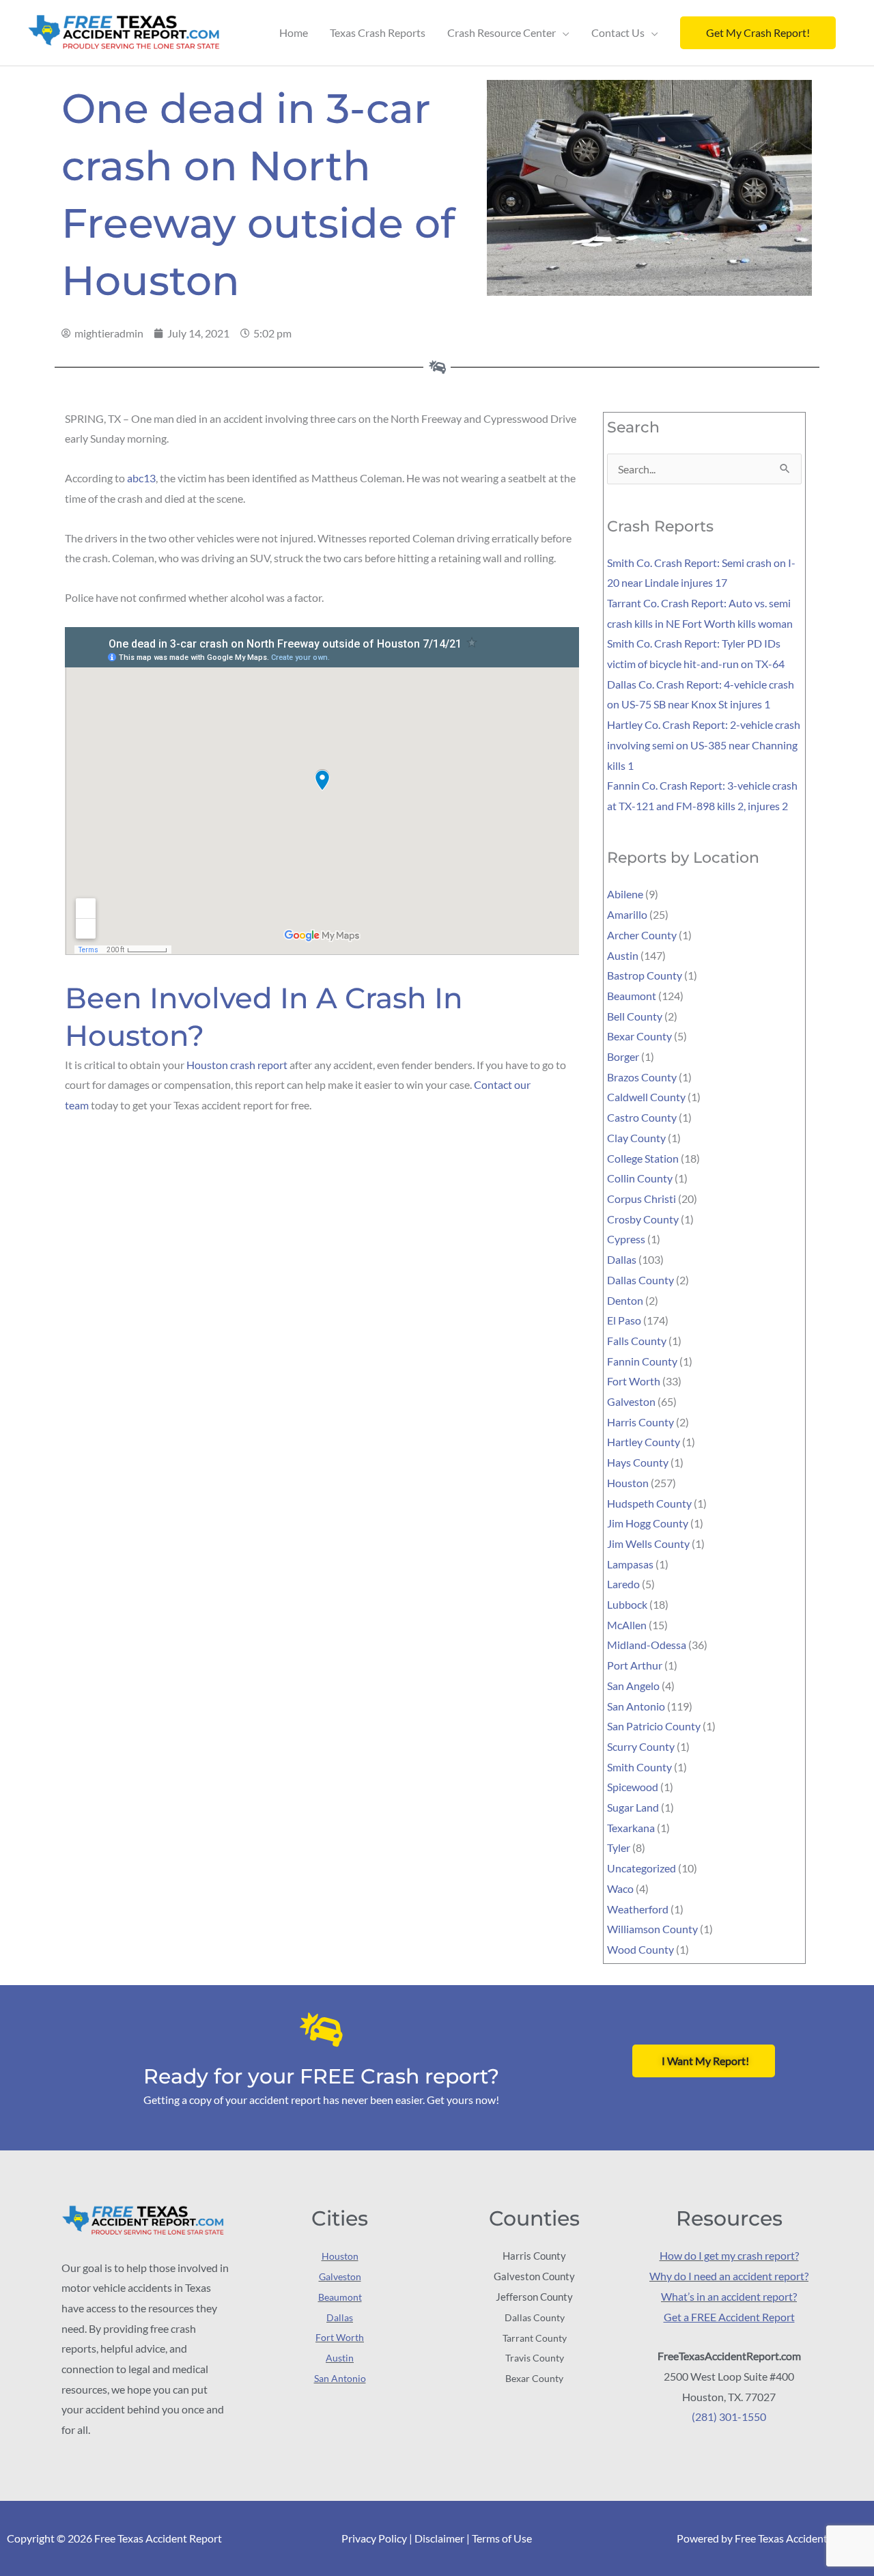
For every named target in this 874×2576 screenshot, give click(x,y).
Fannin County (642, 1361)
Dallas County (640, 1280)
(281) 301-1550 (729, 2416)
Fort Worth (634, 1381)
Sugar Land (633, 1807)
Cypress (626, 1239)
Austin (623, 955)
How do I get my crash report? (729, 2255)
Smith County (639, 1767)
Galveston (631, 1401)
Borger (623, 1056)
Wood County (640, 1949)
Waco (620, 1888)
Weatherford (638, 1909)
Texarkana (631, 1828)
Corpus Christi (642, 1199)
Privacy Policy (374, 2538)
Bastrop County (645, 975)
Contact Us (618, 32)
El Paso (624, 1320)
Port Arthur (635, 1665)
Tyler (619, 1847)
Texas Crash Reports (378, 32)
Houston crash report (237, 1065)
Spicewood (633, 1787)
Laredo (623, 1584)
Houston (628, 1483)
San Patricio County (654, 1726)
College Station (643, 1158)
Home (294, 32)
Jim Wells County (648, 1543)
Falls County (637, 1341)
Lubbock (627, 1604)
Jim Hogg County (648, 1523)
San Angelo (633, 1686)
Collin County (640, 1178)
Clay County (636, 1138)
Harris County (640, 1422)
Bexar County (639, 1036)
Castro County (642, 1117)
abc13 (141, 478)
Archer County (642, 935)
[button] (758, 33)
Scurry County (641, 1746)
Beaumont (632, 996)
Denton (625, 1300)
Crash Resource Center (502, 32)
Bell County (635, 1016)
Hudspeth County (649, 1503)
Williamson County (652, 1929)
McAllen (627, 1625)
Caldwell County (646, 1097)
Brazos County (642, 1077)
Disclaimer (439, 2538)
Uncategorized (642, 1868)
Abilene (625, 894)
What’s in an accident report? (729, 2296)
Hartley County (644, 1442)
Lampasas (630, 1564)
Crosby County (643, 1219)
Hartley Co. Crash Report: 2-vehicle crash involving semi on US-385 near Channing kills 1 (704, 745)
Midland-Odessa (647, 1645)
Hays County (638, 1462)
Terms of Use (502, 2538)
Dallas (622, 1259)
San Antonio (636, 1706)
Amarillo (627, 914)
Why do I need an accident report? (729, 2276)
